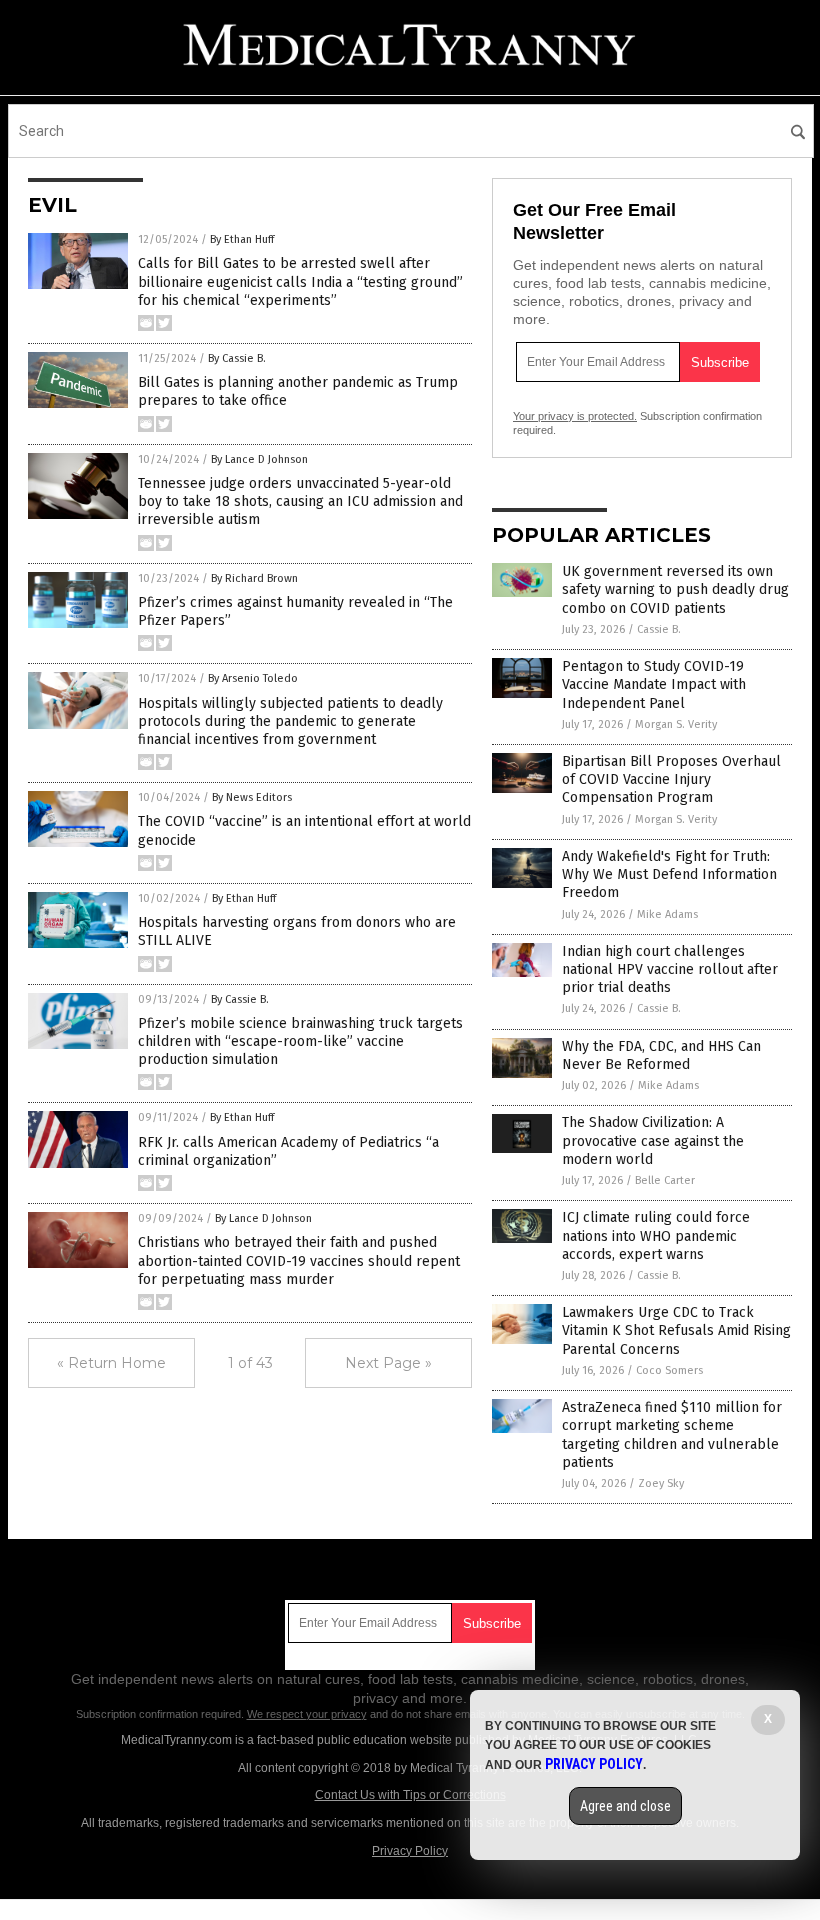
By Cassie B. (237, 358)
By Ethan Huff (242, 239)
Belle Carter (665, 1180)
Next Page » (388, 1363)
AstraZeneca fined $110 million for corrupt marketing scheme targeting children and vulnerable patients (672, 1435)
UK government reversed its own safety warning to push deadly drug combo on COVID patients (675, 589)
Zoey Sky (661, 1483)
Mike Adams (667, 914)
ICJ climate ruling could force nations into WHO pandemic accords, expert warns (656, 1235)
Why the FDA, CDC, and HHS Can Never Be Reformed (661, 1055)
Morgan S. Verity (676, 724)
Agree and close (625, 1806)
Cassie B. (659, 629)
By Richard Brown (254, 578)
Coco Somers (669, 1370)
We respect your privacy (307, 1714)
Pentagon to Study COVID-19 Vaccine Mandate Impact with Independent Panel (654, 684)
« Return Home (111, 1363)
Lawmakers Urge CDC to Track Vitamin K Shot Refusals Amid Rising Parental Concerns (676, 1330)
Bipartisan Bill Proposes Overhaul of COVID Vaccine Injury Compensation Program (671, 779)
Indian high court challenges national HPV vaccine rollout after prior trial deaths (670, 969)
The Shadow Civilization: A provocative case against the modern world (653, 1140)
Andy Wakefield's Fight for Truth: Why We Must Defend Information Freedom (669, 874)
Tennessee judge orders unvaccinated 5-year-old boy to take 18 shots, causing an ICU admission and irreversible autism (300, 501)
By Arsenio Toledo (253, 678)
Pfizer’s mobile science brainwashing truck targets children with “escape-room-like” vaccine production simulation (300, 1041)
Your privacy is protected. (575, 416)
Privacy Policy (410, 1851)
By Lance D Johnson (259, 459)
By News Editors (252, 797)
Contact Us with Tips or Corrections (410, 1795)
